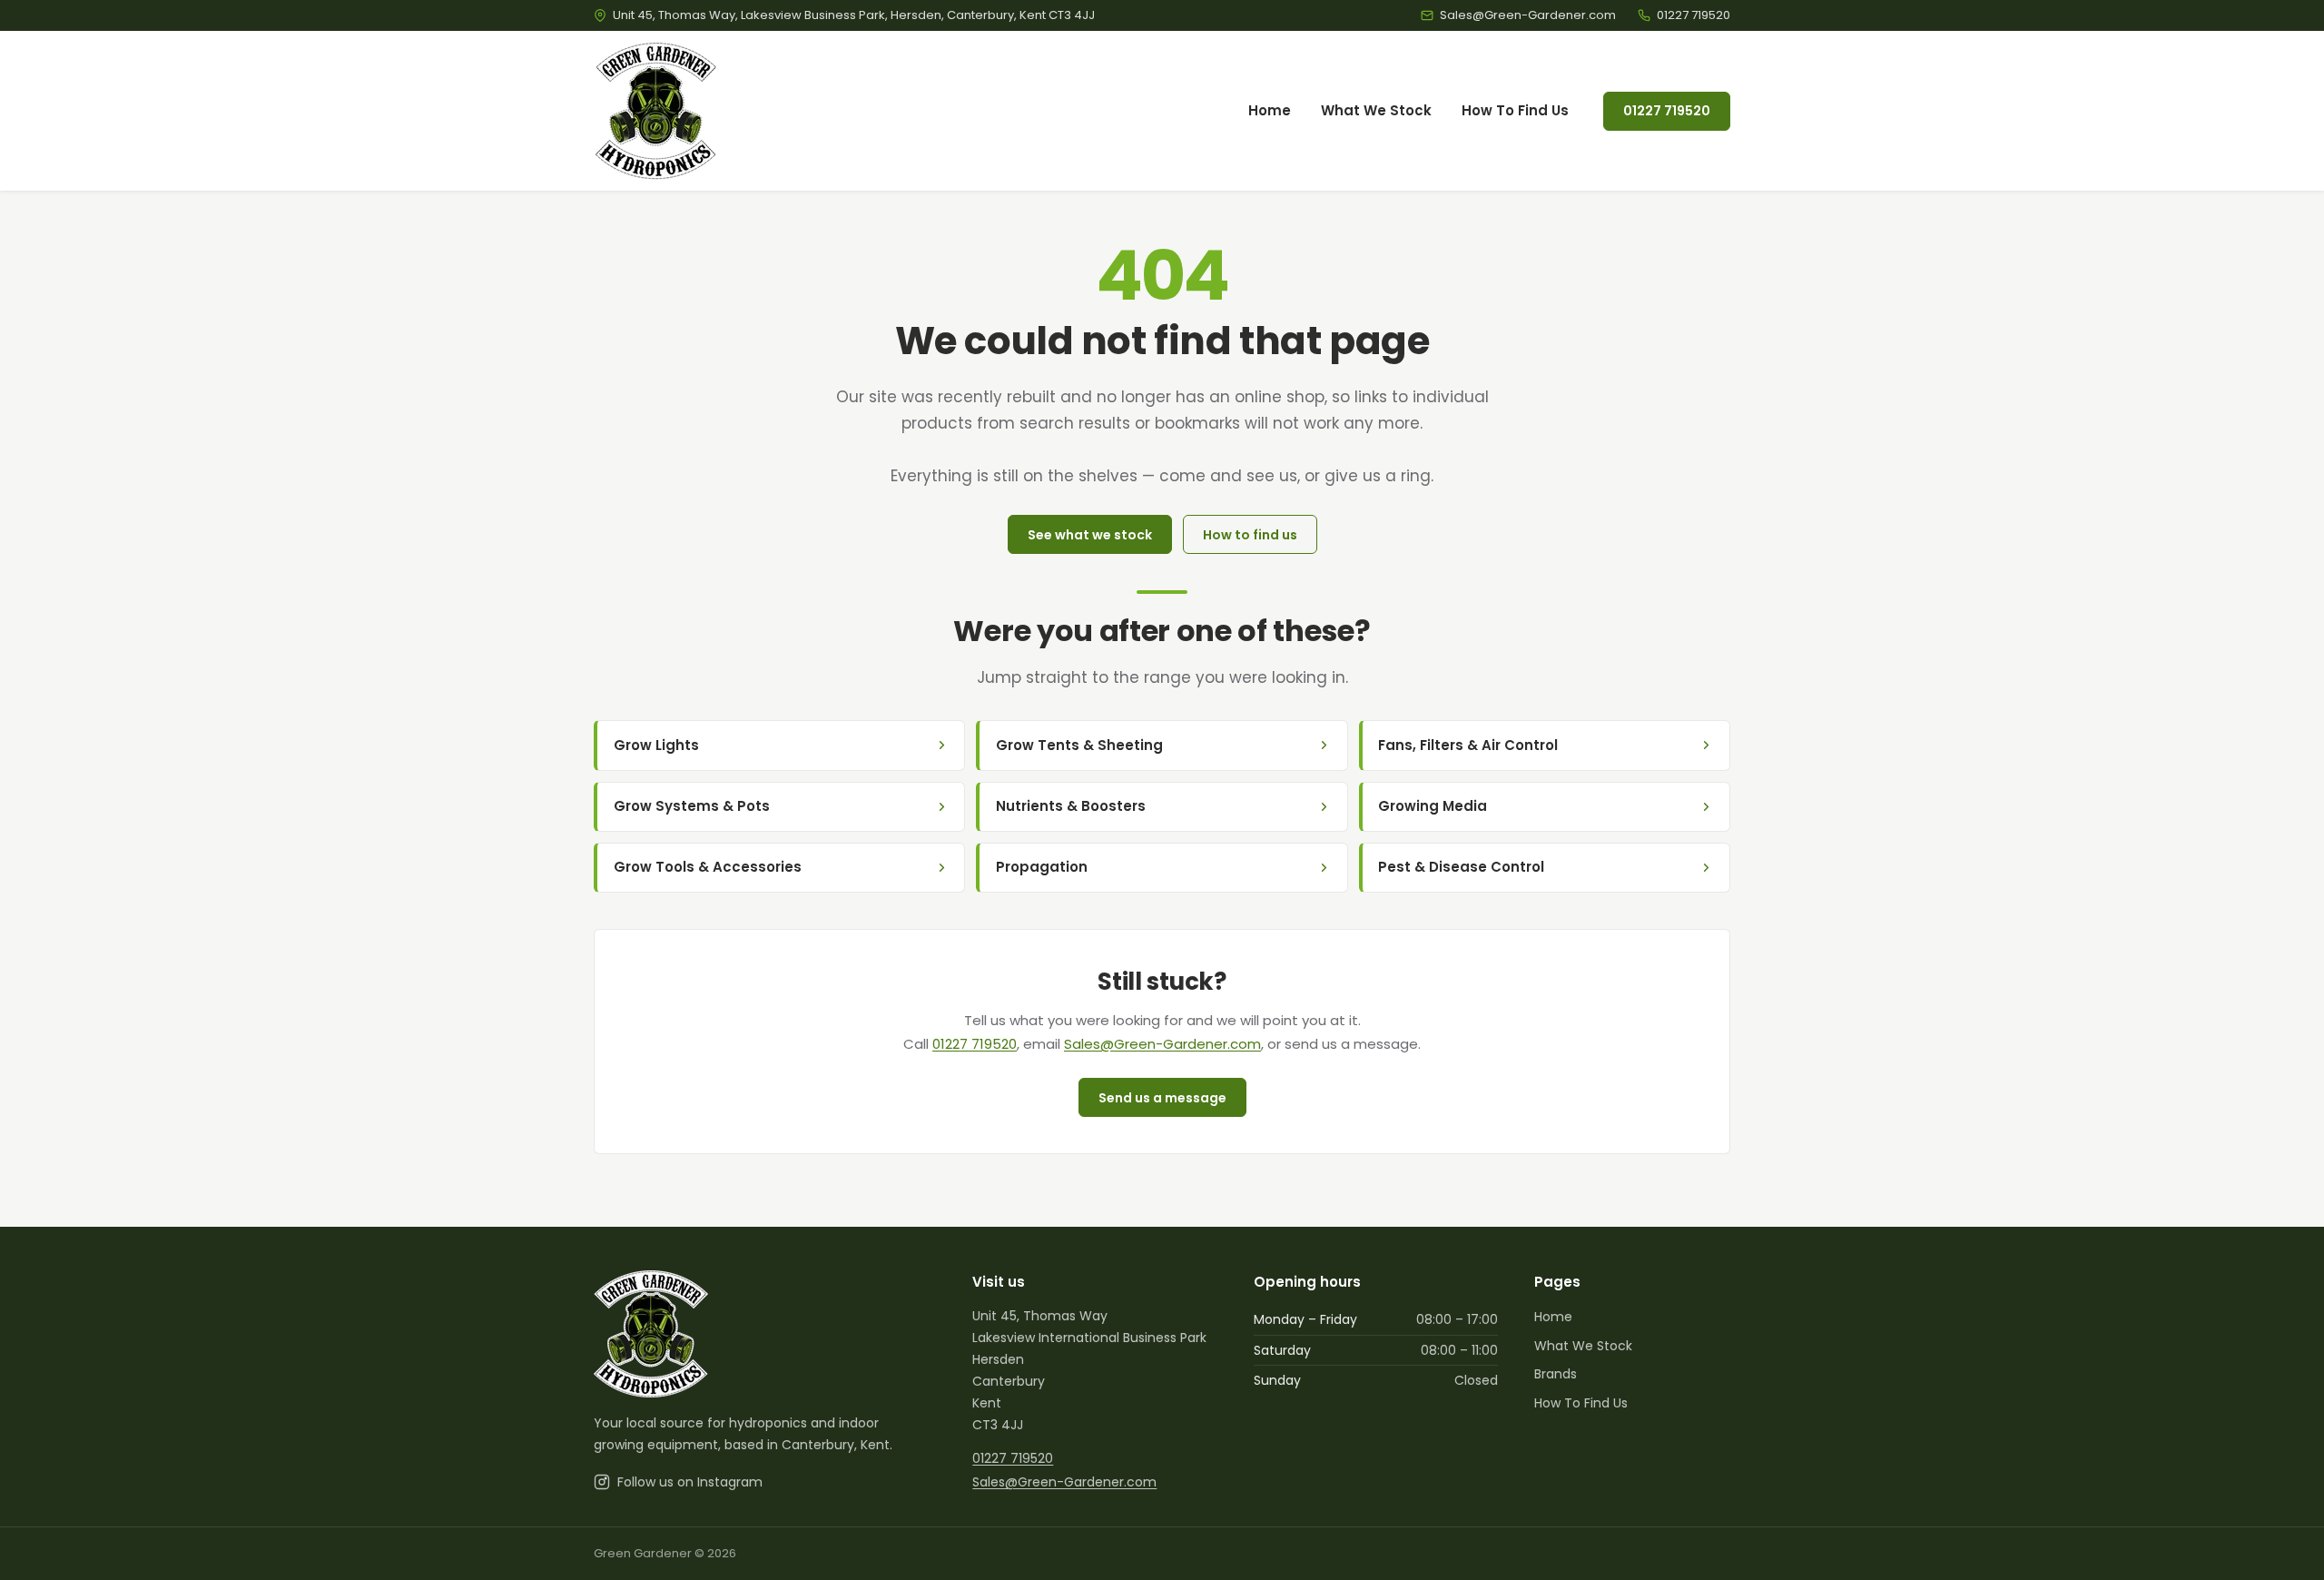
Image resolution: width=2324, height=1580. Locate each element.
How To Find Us (1515, 110)
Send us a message (1162, 1098)
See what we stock (1090, 535)
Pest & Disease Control (1461, 867)
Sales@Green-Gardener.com (1162, 1044)
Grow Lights (656, 745)
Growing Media (1433, 806)
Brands (1556, 1374)
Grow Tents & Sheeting (1079, 745)
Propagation (1042, 867)
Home (1270, 110)
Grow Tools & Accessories (708, 867)
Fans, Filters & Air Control (1468, 745)
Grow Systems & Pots (692, 806)
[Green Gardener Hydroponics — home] (656, 111)
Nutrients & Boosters (1071, 806)
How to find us (1250, 535)
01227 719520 (1667, 111)
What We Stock (1376, 110)
